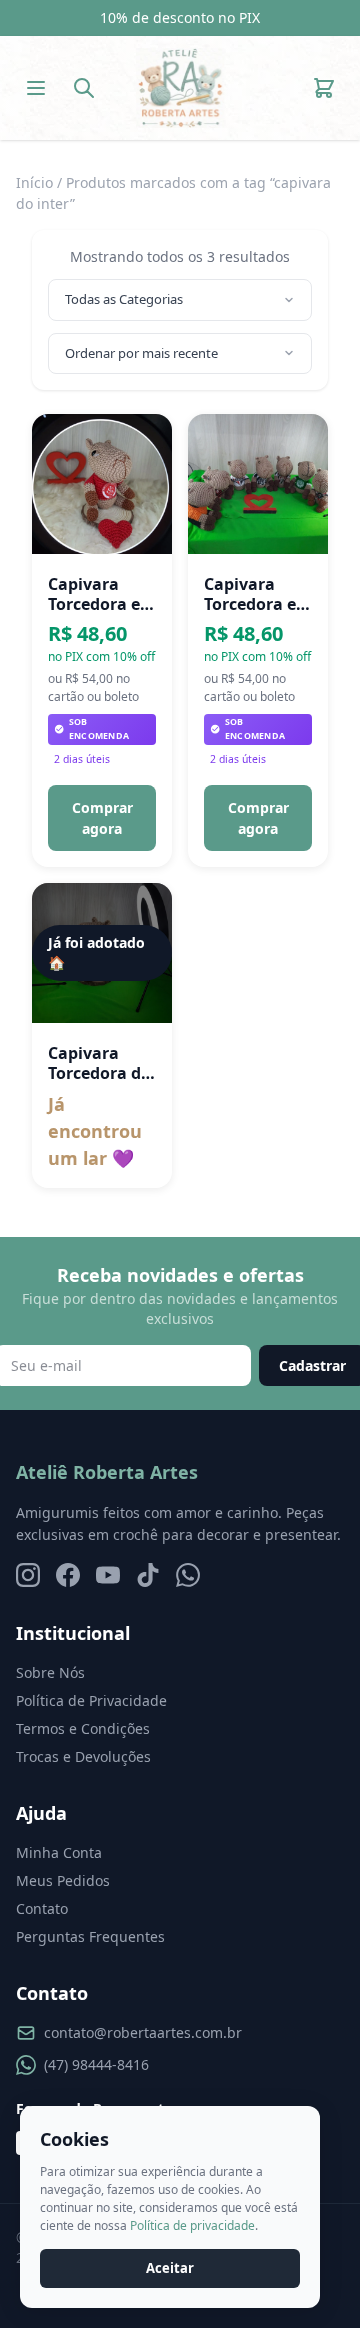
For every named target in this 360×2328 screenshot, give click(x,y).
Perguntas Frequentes (90, 1936)
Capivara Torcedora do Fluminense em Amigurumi (99, 1063)
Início (34, 182)
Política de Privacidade (91, 1700)
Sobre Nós (50, 1672)
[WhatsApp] (188, 1575)
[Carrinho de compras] (324, 88)
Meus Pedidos (63, 1880)
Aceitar (170, 2268)
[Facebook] (68, 1575)
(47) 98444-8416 (96, 2064)
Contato (42, 1908)
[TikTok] (148, 1575)
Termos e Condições (83, 1728)
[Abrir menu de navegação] (36, 88)
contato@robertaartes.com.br (143, 2032)
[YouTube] (108, 1575)
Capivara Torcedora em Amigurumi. (102, 594)
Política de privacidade (192, 2225)
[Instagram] (28, 1575)
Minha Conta (59, 1852)
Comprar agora (102, 818)
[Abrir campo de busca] (84, 88)
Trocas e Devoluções (83, 1756)
